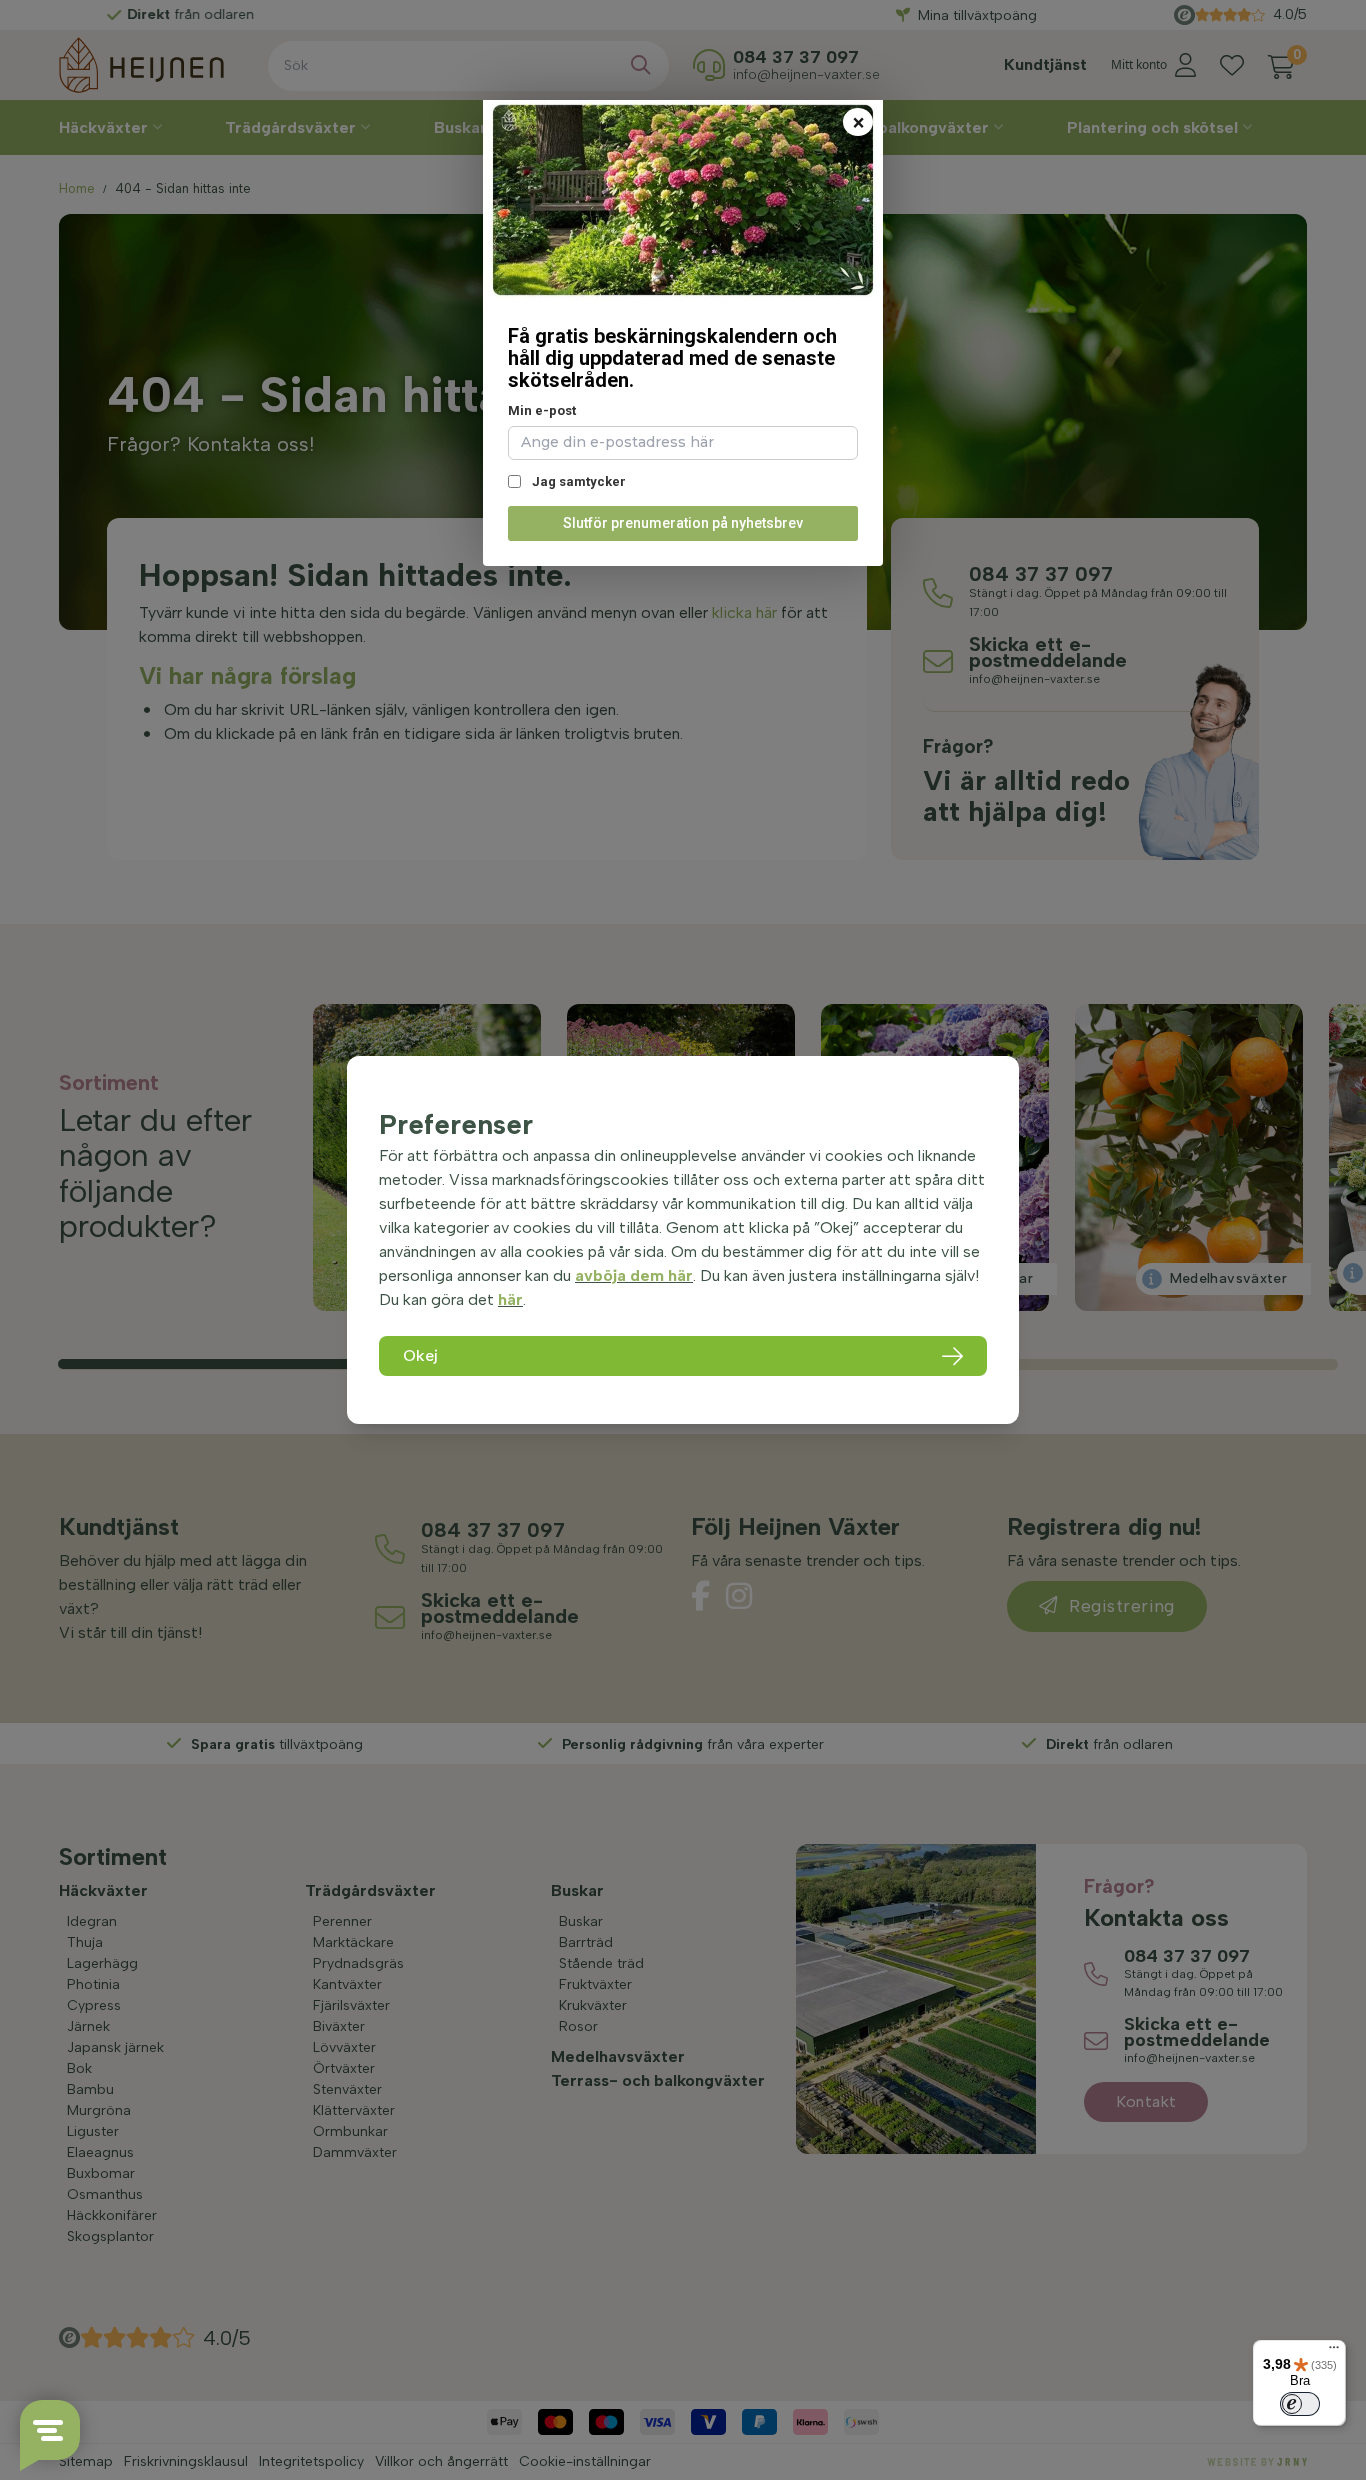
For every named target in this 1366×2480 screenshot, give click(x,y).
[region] (683, 1240)
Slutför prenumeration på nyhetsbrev (683, 523)
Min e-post (542, 410)
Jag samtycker (577, 481)
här (510, 1299)
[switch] (1300, 2404)
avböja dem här (634, 1275)
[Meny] (1334, 2352)
